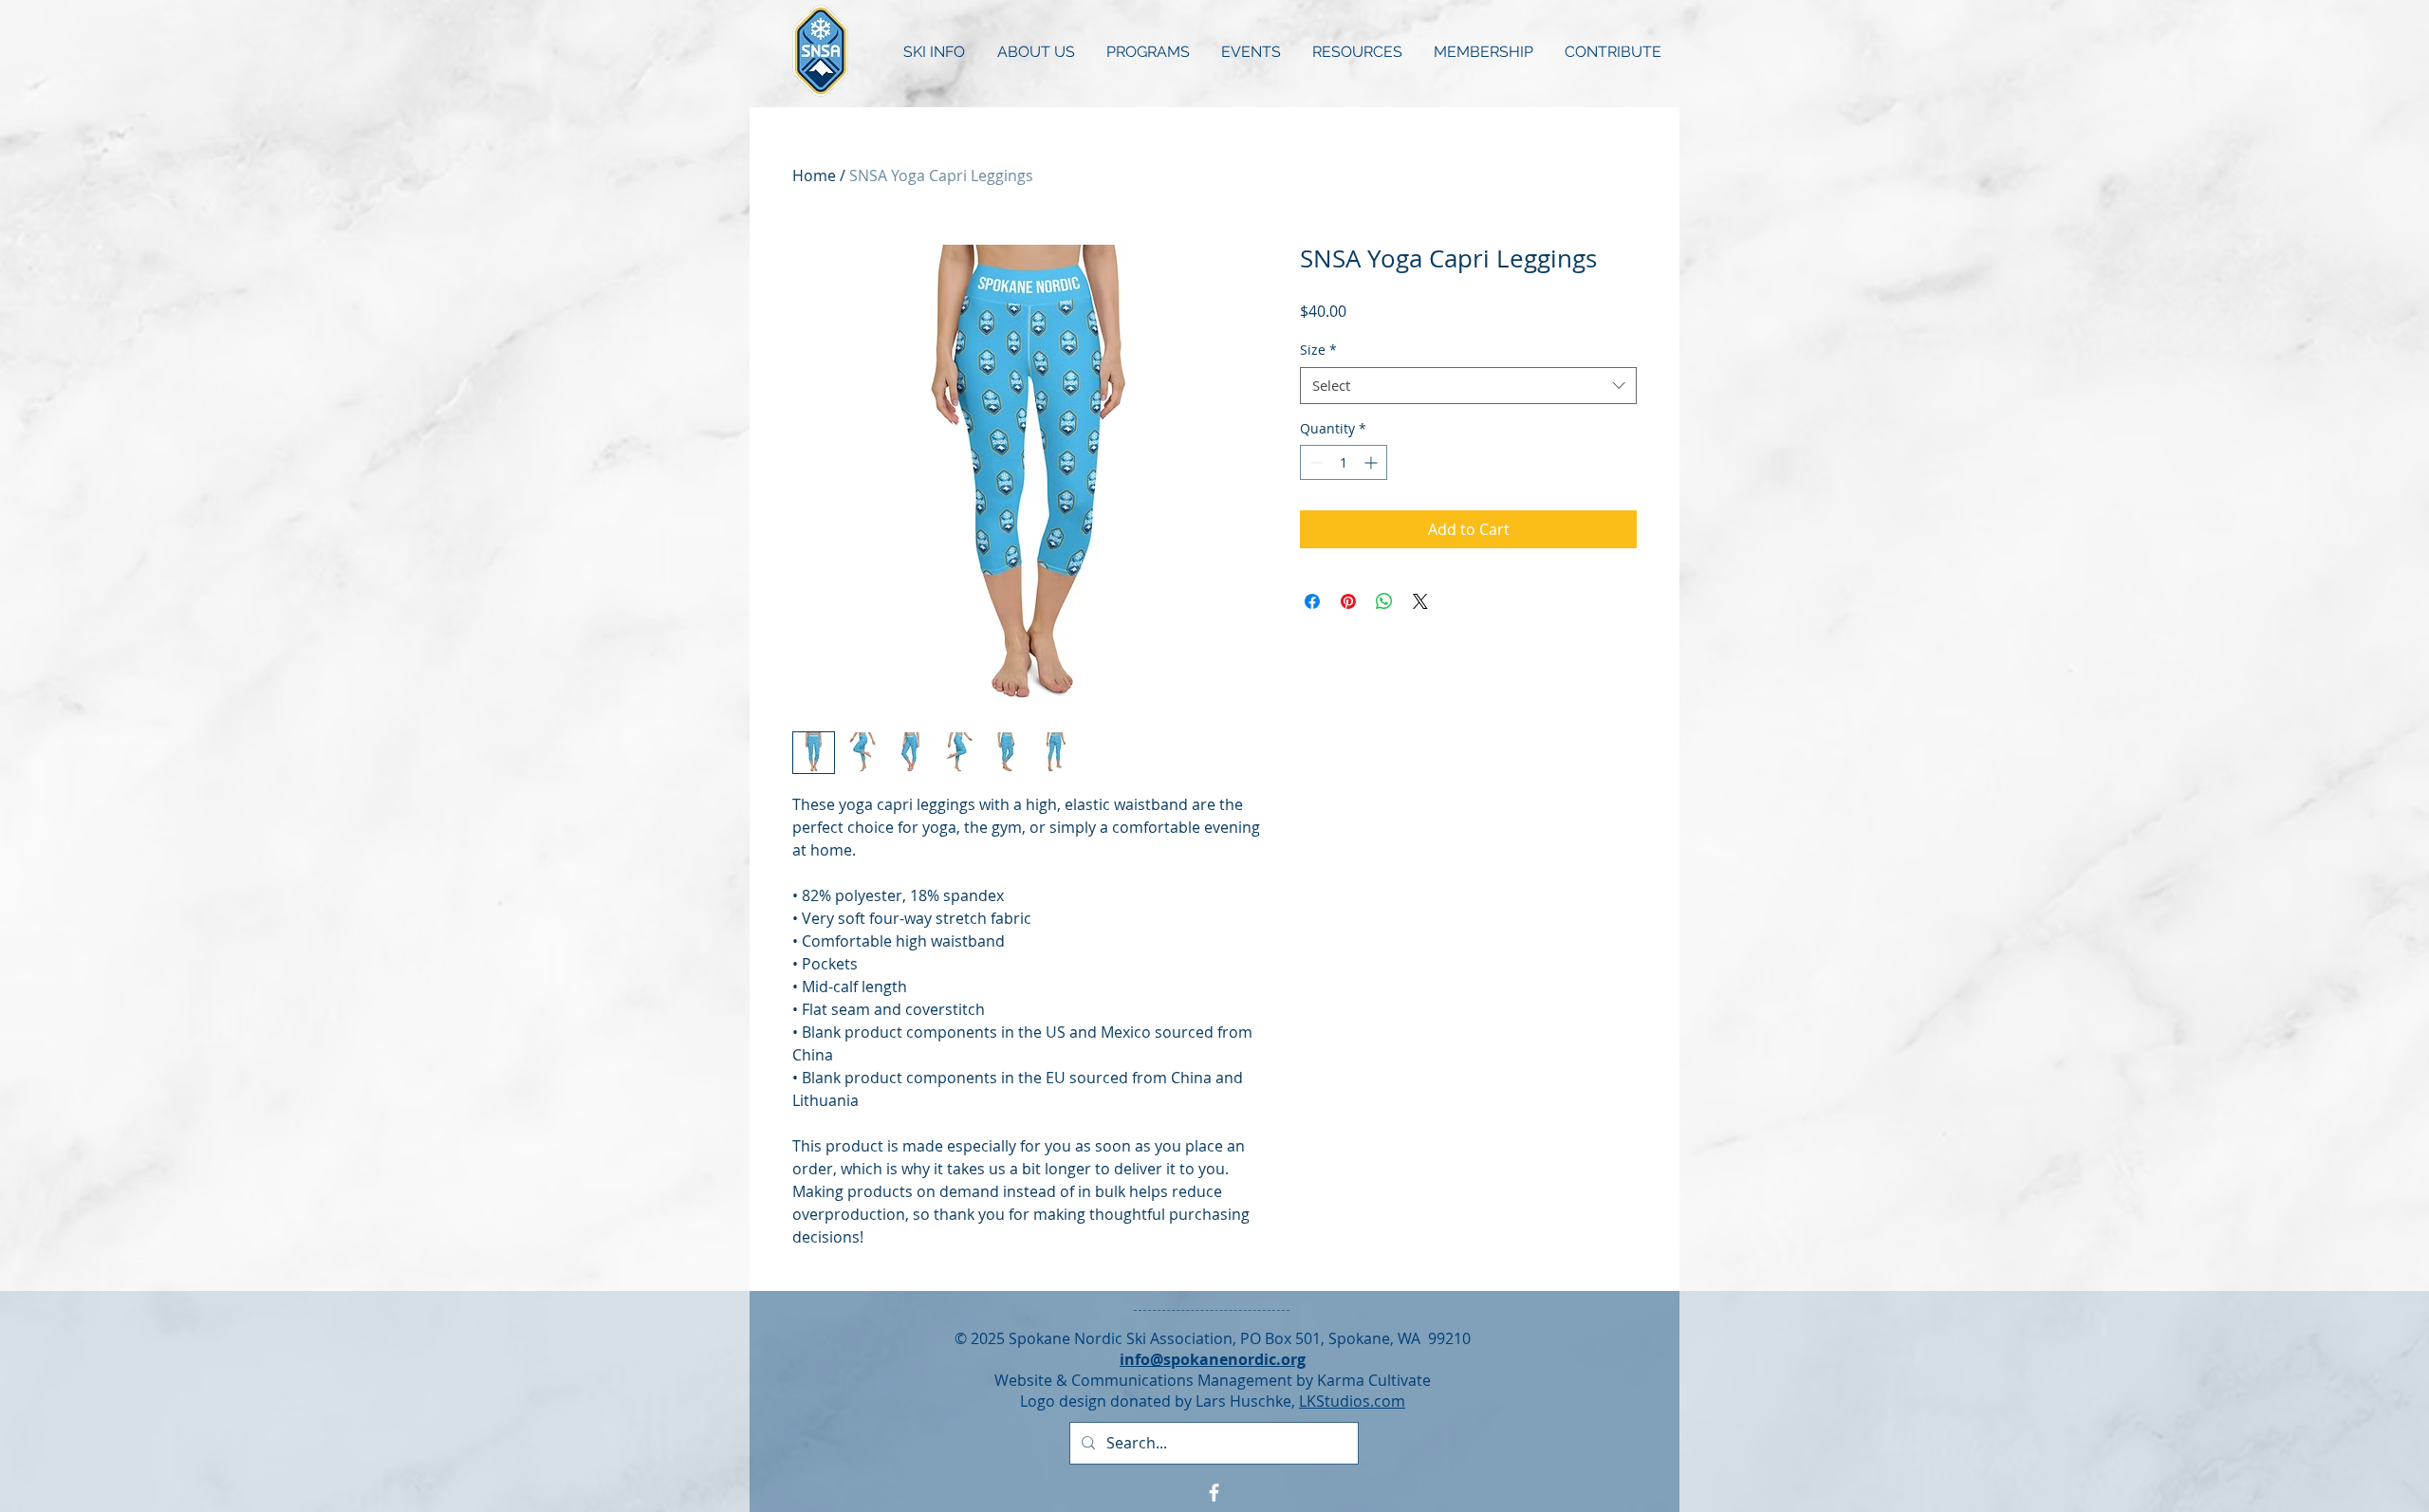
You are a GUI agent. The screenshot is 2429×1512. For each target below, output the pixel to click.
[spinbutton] (1344, 462)
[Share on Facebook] (1312, 601)
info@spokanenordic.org (1213, 1359)
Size (1318, 350)
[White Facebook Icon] (1214, 1493)
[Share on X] (1420, 601)
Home (814, 175)
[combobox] (1468, 386)
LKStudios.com (1352, 1401)
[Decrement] (1315, 462)
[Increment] (1372, 462)
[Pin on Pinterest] (1348, 601)
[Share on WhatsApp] (1384, 601)
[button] (934, 52)
